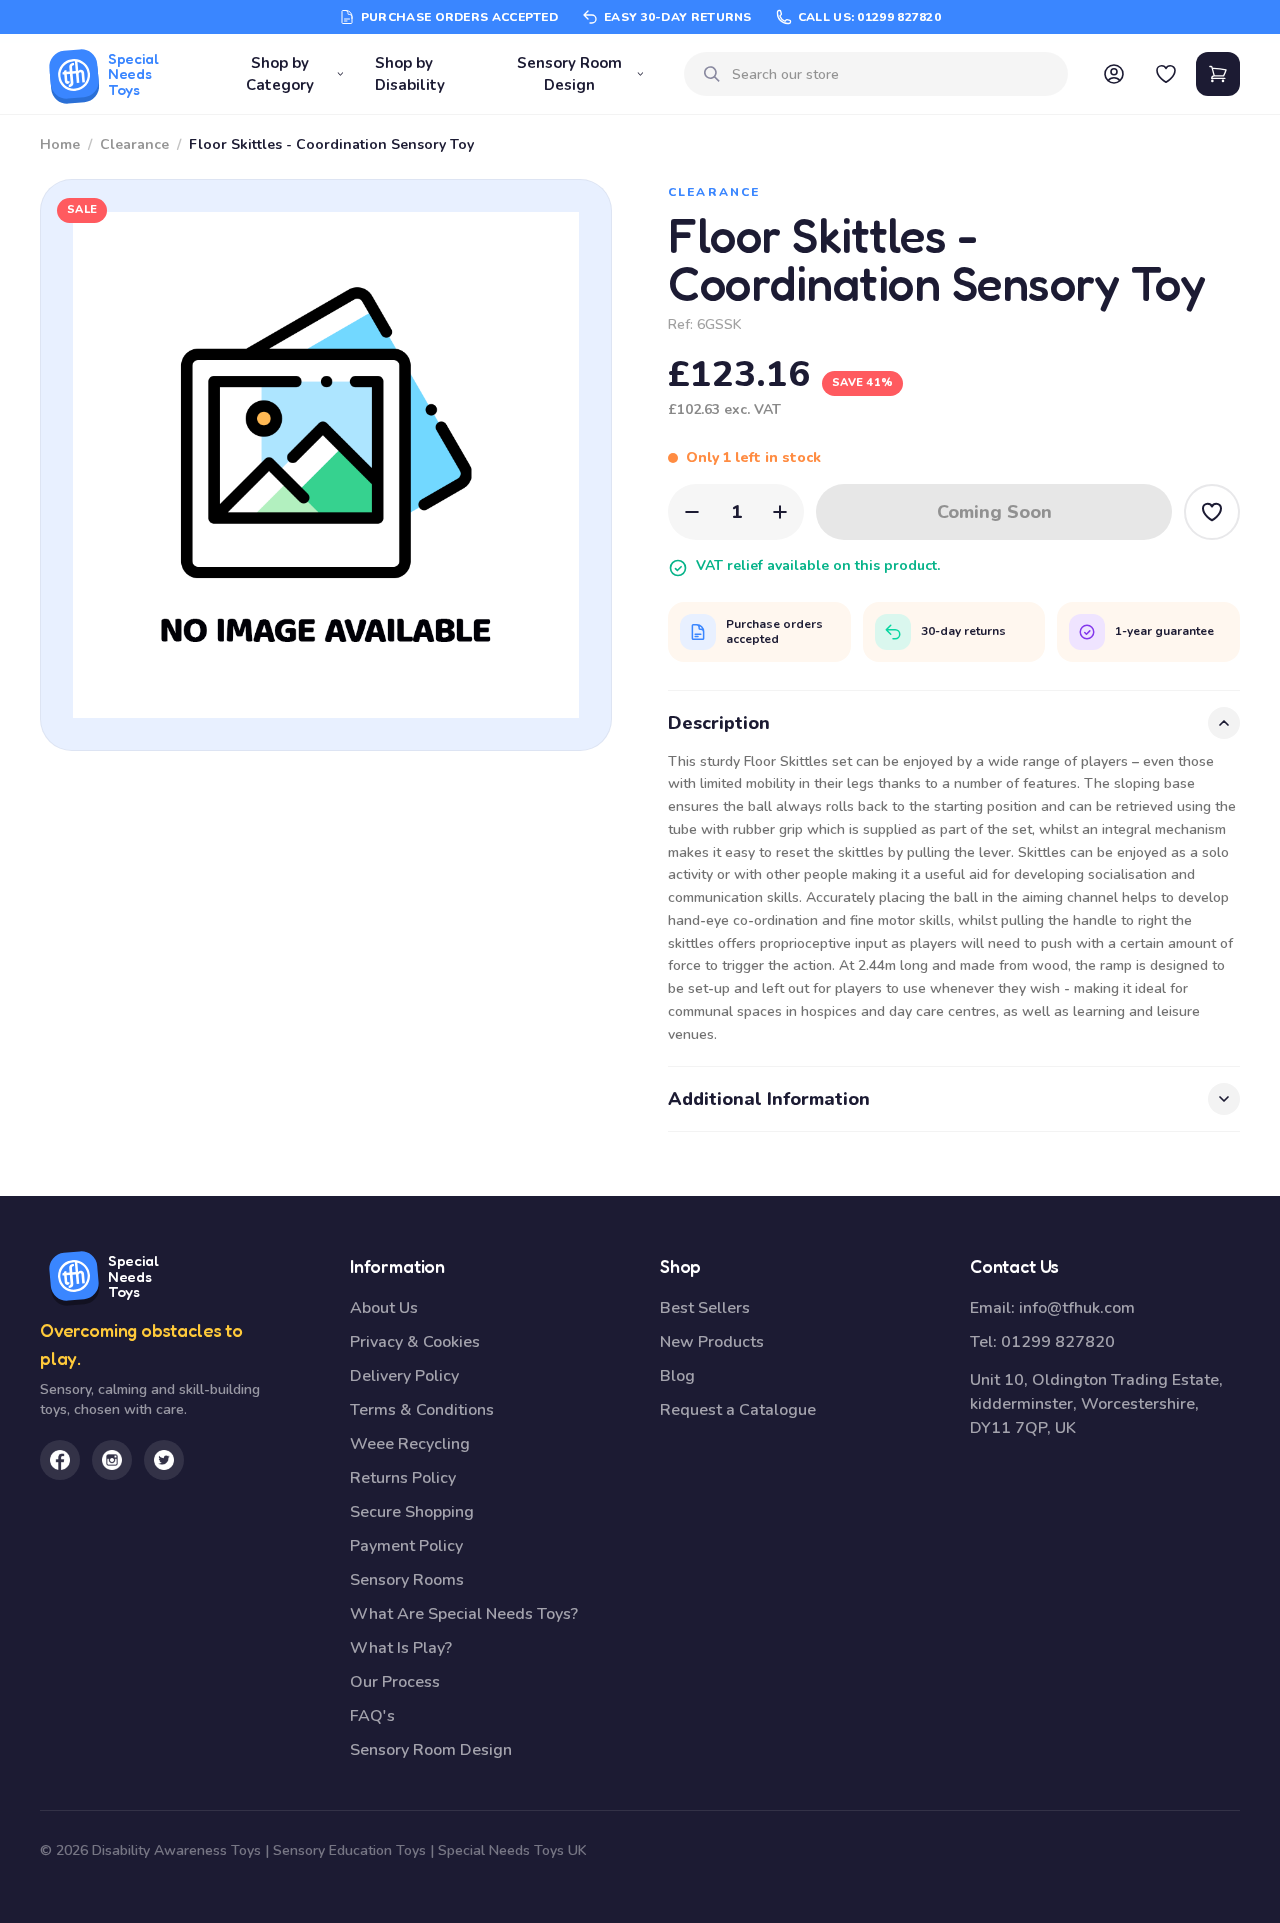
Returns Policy (403, 1478)
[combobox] (892, 74)
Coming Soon (994, 512)
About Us (384, 1308)
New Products (712, 1342)
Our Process (395, 1682)
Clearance (134, 144)
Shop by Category (280, 74)
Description (719, 723)
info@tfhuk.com (1077, 1308)
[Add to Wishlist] (1212, 512)
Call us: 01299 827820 (869, 17)
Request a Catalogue (738, 1410)
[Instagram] (112, 1460)
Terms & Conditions (422, 1410)
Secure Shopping (412, 1512)
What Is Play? (401, 1648)
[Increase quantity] (780, 512)
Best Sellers (705, 1308)
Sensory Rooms (407, 1580)
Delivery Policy (404, 1376)
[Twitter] (164, 1460)
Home (60, 144)
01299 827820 (1058, 1342)
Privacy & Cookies (415, 1342)
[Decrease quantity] (692, 512)
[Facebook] (60, 1460)
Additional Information (769, 1099)
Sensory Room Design (569, 74)
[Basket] (1218, 74)
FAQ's (372, 1716)
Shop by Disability (410, 74)
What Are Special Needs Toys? (464, 1614)
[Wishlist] (1166, 74)
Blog (677, 1376)
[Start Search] (712, 74)
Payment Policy (406, 1546)
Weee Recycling (410, 1444)
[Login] (1114, 74)
